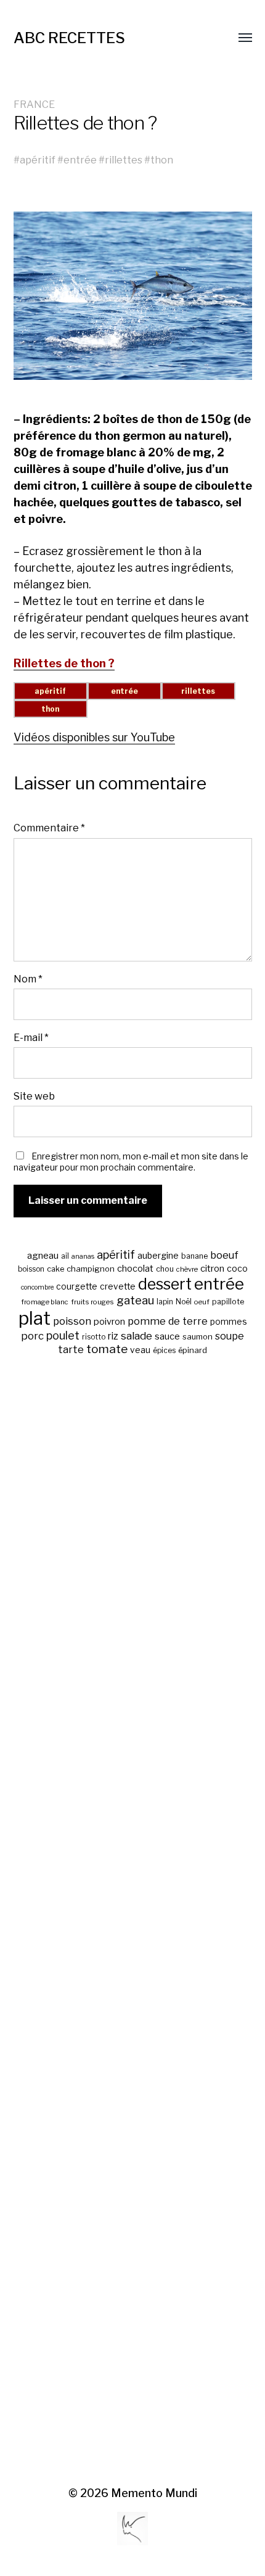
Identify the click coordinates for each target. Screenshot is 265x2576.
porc (32, 1336)
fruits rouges (92, 1302)
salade (137, 1335)
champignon (91, 1269)
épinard (193, 1350)
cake (55, 1269)
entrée (80, 160)
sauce (167, 1336)
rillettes (124, 160)
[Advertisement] (133, 1922)
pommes (229, 1322)
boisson (31, 1269)
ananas (83, 1257)
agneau (43, 1255)
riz (113, 1336)
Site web (34, 1096)
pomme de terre (168, 1321)
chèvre (187, 1269)
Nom (28, 979)
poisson (72, 1321)
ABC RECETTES (69, 38)
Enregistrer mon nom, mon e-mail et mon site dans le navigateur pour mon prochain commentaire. (131, 1162)
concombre (37, 1287)
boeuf (224, 1255)
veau (140, 1350)
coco (237, 1268)
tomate (107, 1349)
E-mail (31, 1037)
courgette (77, 1286)
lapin (165, 1302)
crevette (118, 1286)
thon (162, 160)
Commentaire (49, 828)
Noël (184, 1302)
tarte (71, 1349)
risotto (94, 1337)
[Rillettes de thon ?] (133, 296)
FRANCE (34, 104)
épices (164, 1351)
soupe (230, 1336)
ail (65, 1256)
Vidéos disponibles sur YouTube (94, 737)
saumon (198, 1337)
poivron (109, 1322)
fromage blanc (45, 1302)
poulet (63, 1335)
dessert (165, 1284)
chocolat (135, 1269)
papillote (228, 1302)
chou (165, 1269)
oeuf (202, 1302)
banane (194, 1256)
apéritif (38, 160)
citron (212, 1269)
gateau (135, 1300)
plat (35, 1318)
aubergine (158, 1255)
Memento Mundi (154, 2493)
